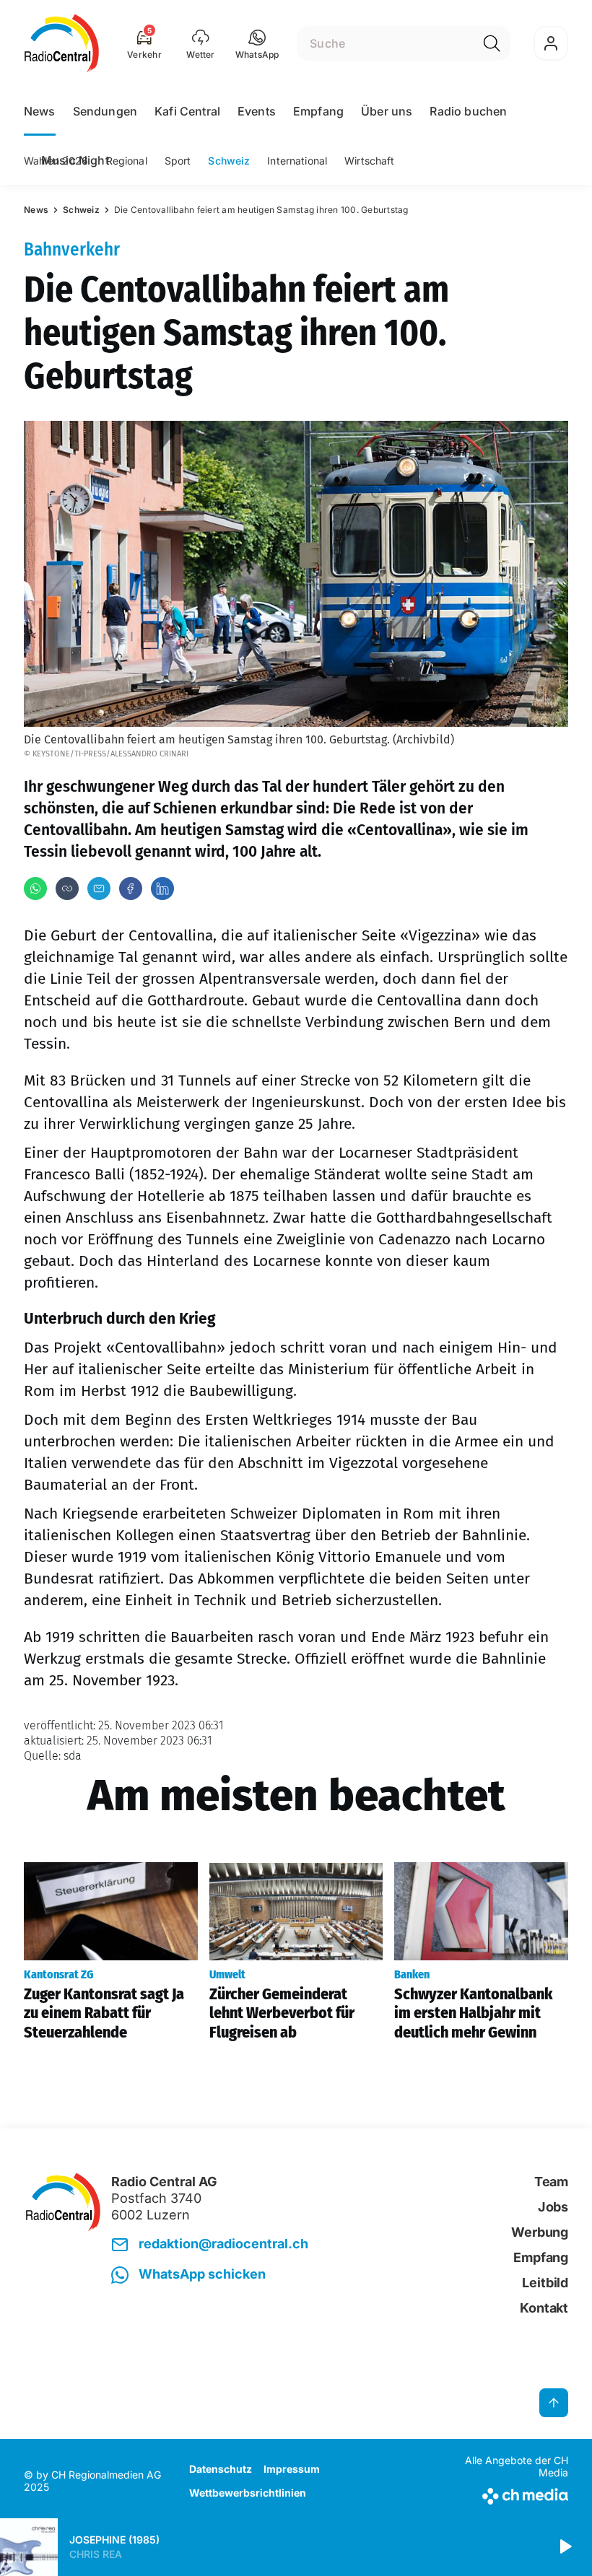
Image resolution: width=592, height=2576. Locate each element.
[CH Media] (505, 2493)
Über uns (387, 111)
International (297, 161)
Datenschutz (221, 2469)
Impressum (292, 2469)
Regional (127, 161)
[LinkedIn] (162, 888)
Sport (178, 161)
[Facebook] (131, 888)
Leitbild (545, 2283)
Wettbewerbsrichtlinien (248, 2493)
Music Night (75, 160)
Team (551, 2182)
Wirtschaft (369, 161)
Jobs (553, 2207)
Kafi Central (187, 111)
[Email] (99, 888)
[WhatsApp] (35, 888)
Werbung (540, 2232)
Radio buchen (468, 111)
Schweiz (229, 161)
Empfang (318, 111)
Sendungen (105, 111)
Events (257, 111)
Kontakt (544, 2308)
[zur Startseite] (62, 43)
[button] (257, 43)
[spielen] (565, 2547)
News (40, 111)
